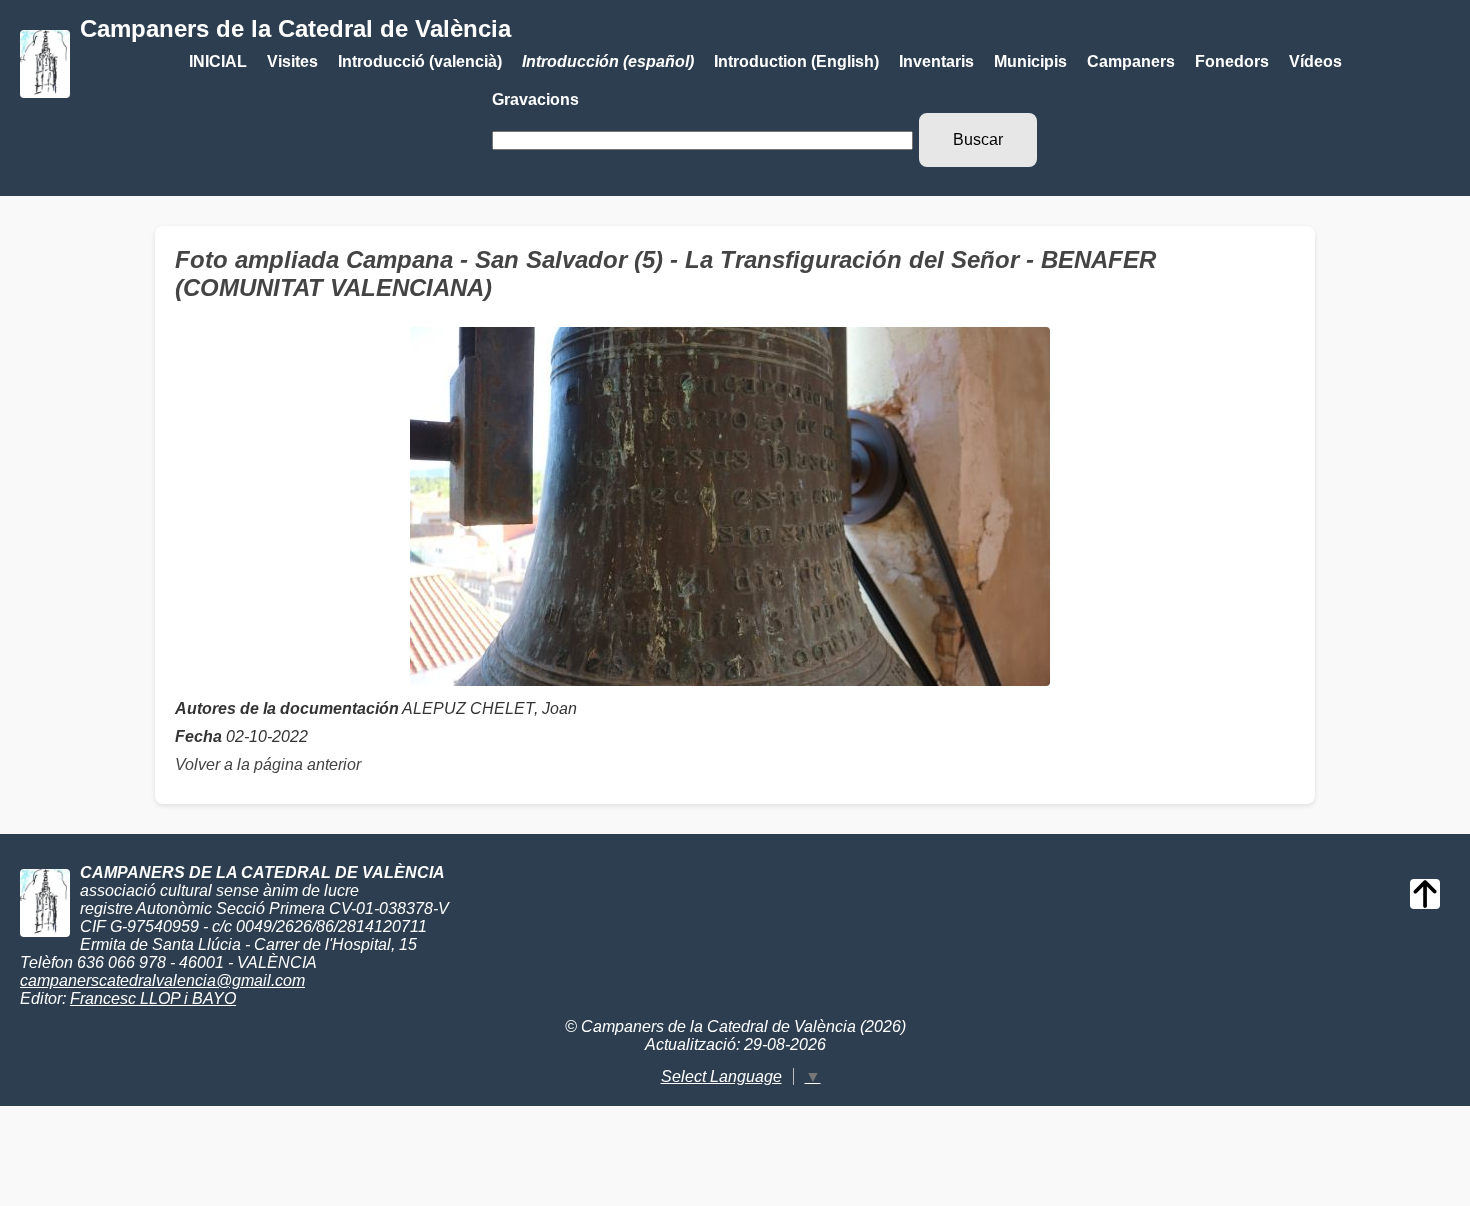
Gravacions (535, 99)
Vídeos (1315, 61)
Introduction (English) (796, 61)
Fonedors (1232, 61)
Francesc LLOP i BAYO (153, 998)
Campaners (1131, 61)
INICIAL (218, 61)
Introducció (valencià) (420, 61)
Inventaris (936, 61)
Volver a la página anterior (268, 764)
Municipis (1030, 61)
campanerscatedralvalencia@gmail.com (162, 980)
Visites (292, 61)
